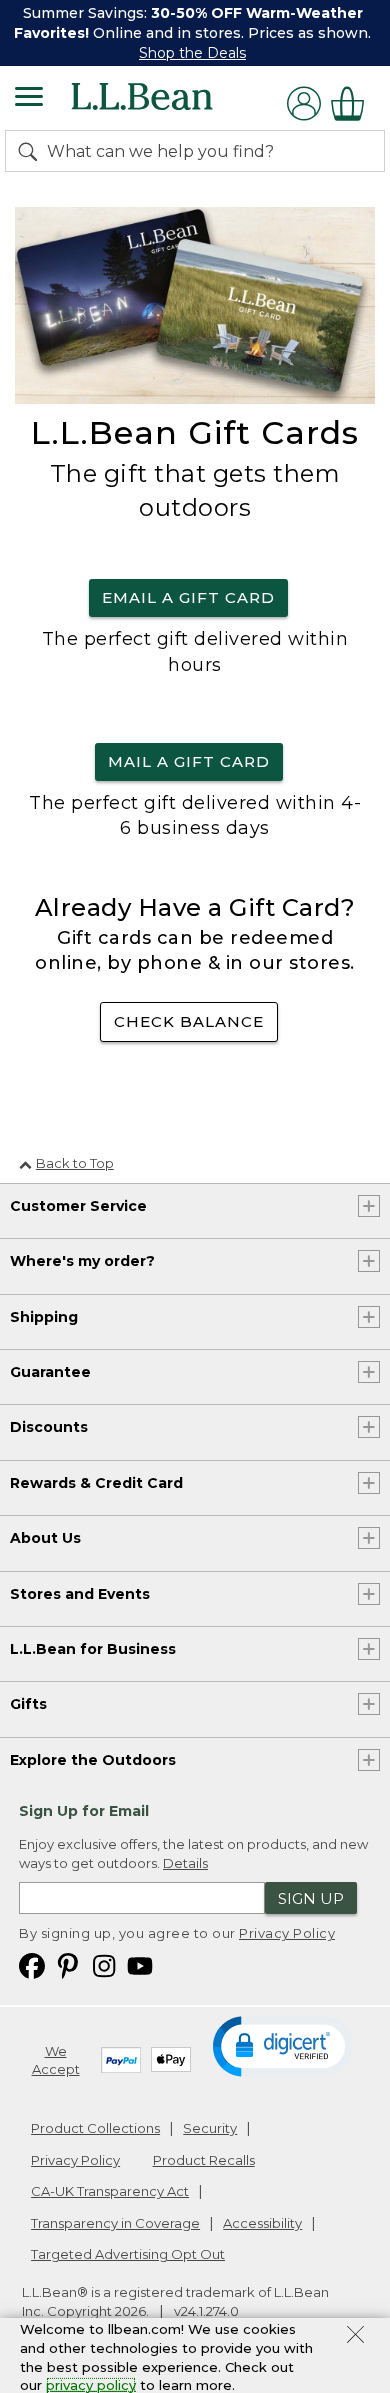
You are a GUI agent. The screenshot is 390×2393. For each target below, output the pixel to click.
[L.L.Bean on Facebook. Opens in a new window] (32, 1965)
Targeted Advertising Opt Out (128, 2254)
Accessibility (262, 2223)
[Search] (32, 151)
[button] (282, 2045)
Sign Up (311, 1898)
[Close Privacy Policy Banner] (355, 2337)
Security (210, 2128)
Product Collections (95, 2128)
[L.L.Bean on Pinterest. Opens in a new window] (68, 1965)
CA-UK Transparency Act (110, 2191)
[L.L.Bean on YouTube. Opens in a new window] (140, 1965)
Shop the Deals (192, 53)
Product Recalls (204, 2160)
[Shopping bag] (353, 103)
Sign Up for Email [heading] (84, 1811)
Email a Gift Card (188, 597)
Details (185, 1863)
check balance (189, 1021)
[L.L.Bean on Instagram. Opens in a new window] (104, 1965)
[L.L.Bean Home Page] (169, 103)
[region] (195, 33)
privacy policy (91, 2385)
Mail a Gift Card (189, 761)
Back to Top (75, 1163)
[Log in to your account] (304, 103)
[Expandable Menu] (29, 99)
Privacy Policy (287, 1933)
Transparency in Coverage (115, 2223)
